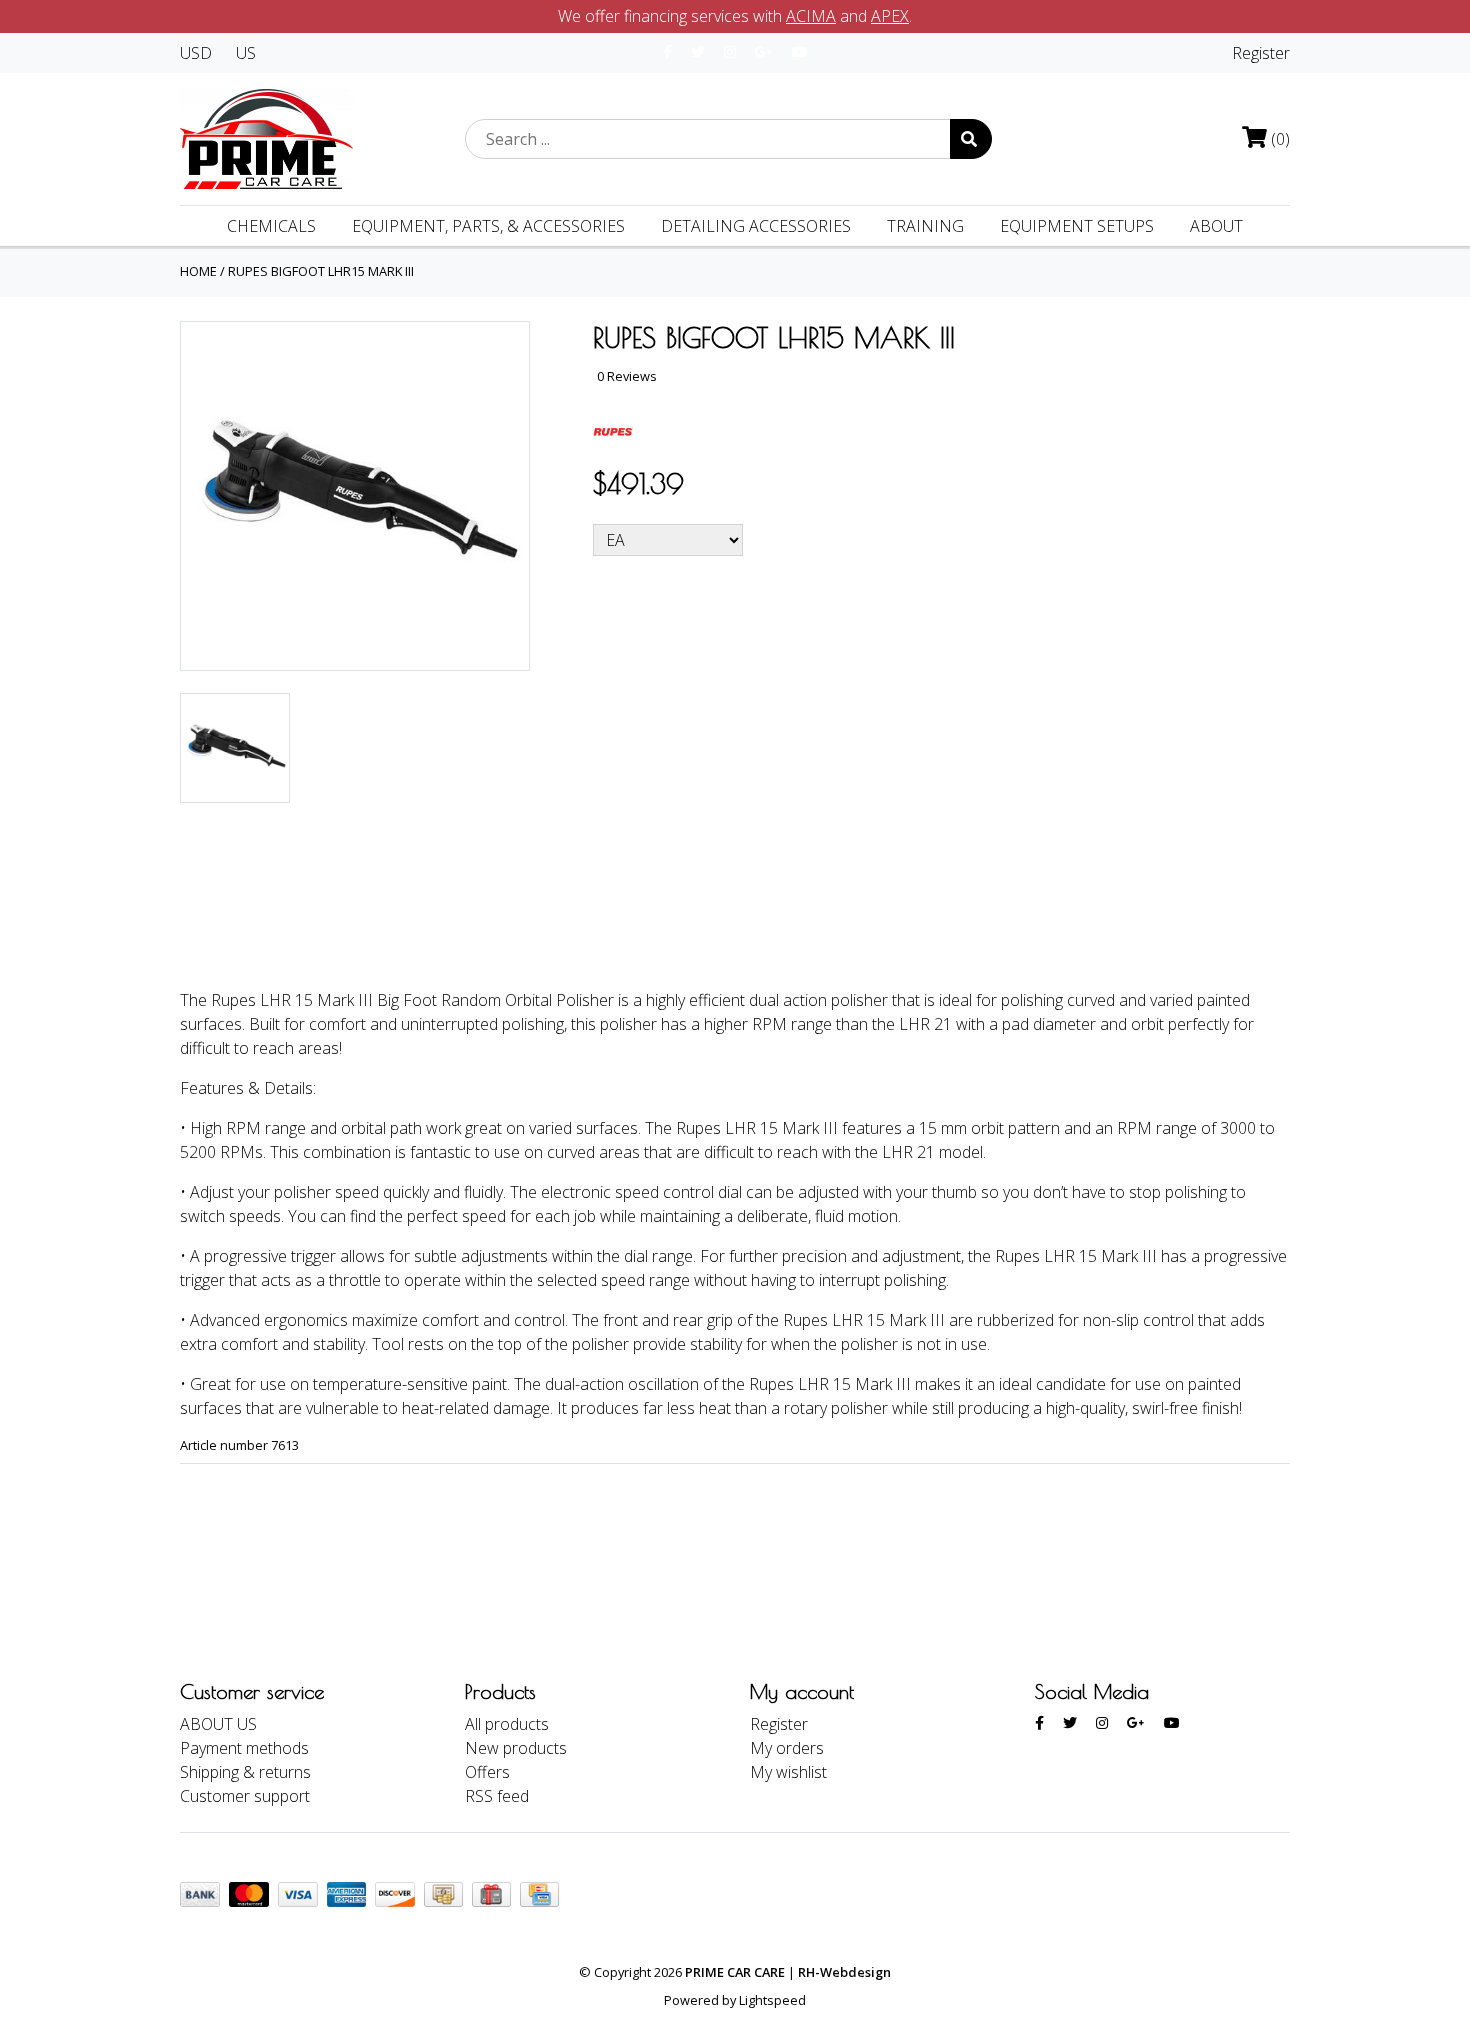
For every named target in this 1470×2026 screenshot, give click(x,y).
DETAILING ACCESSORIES (756, 226)
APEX (890, 16)
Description (249, 920)
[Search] (971, 139)
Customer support (245, 1796)
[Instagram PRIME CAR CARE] (730, 51)
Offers (487, 1772)
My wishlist (788, 1772)
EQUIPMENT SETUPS (1077, 226)
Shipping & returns (245, 1772)
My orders (787, 1748)
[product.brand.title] (613, 429)
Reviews (383, 920)
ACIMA (811, 16)
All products (507, 1724)
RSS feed (497, 1796)
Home (198, 271)
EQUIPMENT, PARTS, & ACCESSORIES (488, 226)
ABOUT (1216, 226)
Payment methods (244, 1748)
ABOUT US (218, 1724)
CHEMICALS (271, 226)
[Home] (266, 137)
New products (516, 1748)
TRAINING (925, 226)
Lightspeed (772, 2000)
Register (1261, 53)
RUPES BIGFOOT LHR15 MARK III (321, 271)
